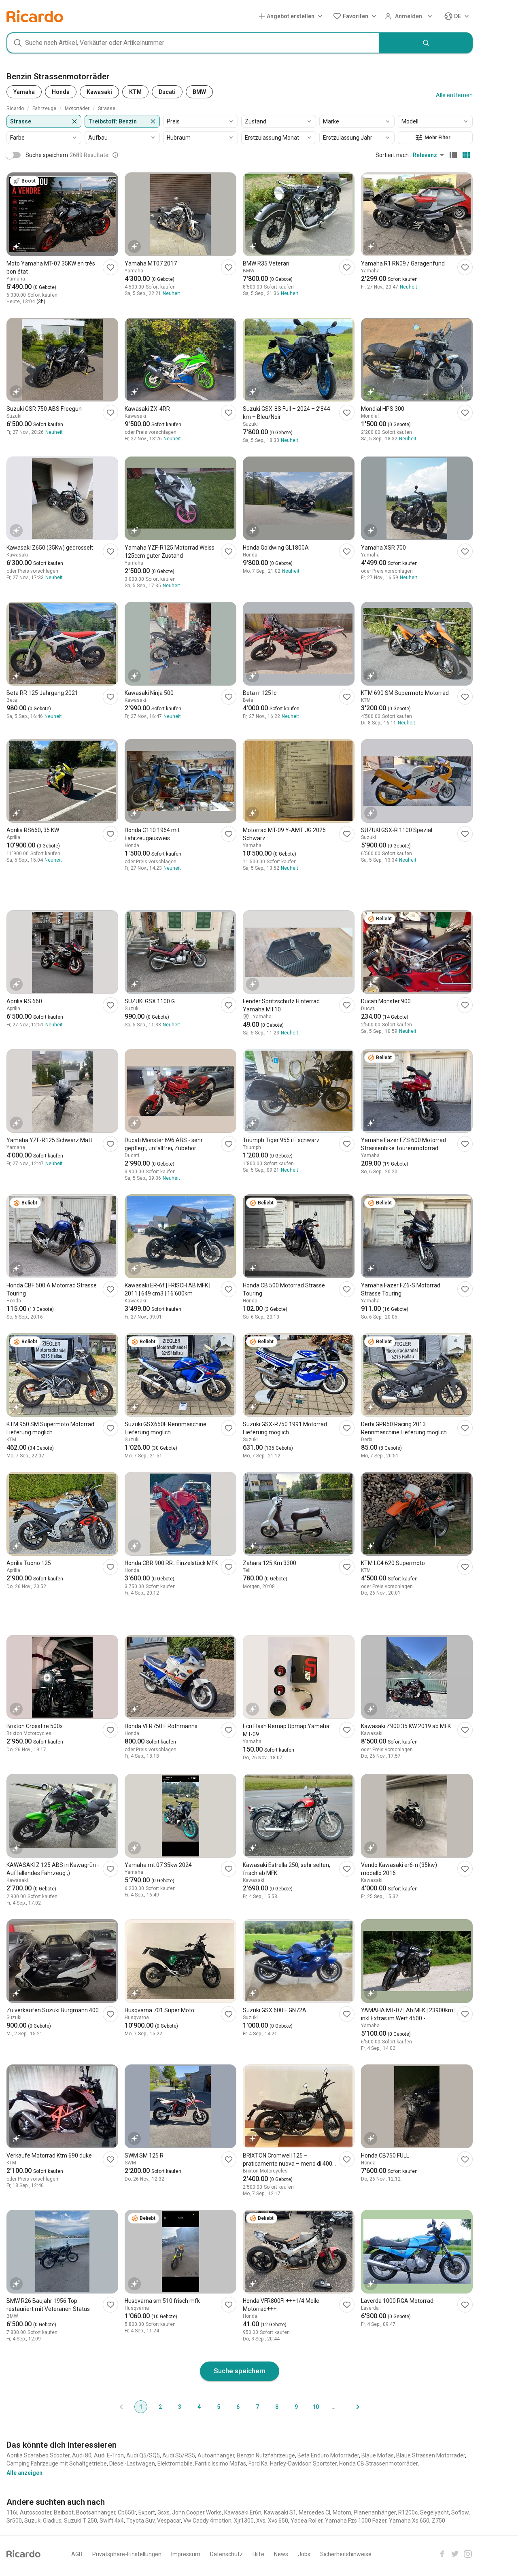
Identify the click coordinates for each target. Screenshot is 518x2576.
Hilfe (258, 2554)
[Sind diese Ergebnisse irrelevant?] (115, 155)
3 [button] (180, 2407)
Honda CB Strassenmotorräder (378, 2463)
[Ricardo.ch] (35, 16)
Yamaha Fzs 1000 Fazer (356, 2521)
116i (12, 2512)
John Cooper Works (197, 2512)
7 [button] (257, 2407)
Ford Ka (258, 2463)
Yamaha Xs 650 (409, 2521)
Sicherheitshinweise (346, 2554)
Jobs (304, 2554)
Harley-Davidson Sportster (303, 2463)
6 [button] (238, 2407)
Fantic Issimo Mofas (221, 2463)
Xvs (261, 2521)
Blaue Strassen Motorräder (431, 2455)
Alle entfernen (454, 95)
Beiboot (64, 2512)
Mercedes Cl (314, 2512)
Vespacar (169, 2521)
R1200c (408, 2512)
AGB (77, 2554)
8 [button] (277, 2407)
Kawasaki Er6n (243, 2512)
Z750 (438, 2521)
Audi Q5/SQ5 (143, 2455)
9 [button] (296, 2407)
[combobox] (193, 43)
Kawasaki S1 (280, 2512)
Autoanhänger (216, 2455)
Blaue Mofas (378, 2455)
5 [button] (219, 2407)
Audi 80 (82, 2455)
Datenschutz (226, 2554)
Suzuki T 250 (81, 2521)
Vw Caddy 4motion (207, 2521)
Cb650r (127, 2512)
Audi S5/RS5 (179, 2455)
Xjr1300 (244, 2521)
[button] (292, 16)
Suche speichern (240, 2371)
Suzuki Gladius (43, 2521)
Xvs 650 (278, 2521)
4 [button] (199, 2407)
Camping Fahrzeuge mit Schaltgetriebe (57, 2463)
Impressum (186, 2554)
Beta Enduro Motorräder (328, 2455)
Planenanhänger (375, 2512)
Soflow (460, 2512)
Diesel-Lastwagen (132, 2463)
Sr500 (14, 2521)
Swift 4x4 (112, 2521)
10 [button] (316, 2407)
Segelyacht (434, 2512)
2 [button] (160, 2407)
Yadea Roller (307, 2521)
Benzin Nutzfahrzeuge (266, 2455)
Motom (342, 2512)
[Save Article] (110, 267)
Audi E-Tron (109, 2455)
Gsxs (163, 2512)
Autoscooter (36, 2512)
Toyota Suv (140, 2521)
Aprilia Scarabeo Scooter (38, 2455)
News (281, 2554)
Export (147, 2512)
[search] (426, 43)
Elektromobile (175, 2463)
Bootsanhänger (96, 2512)
